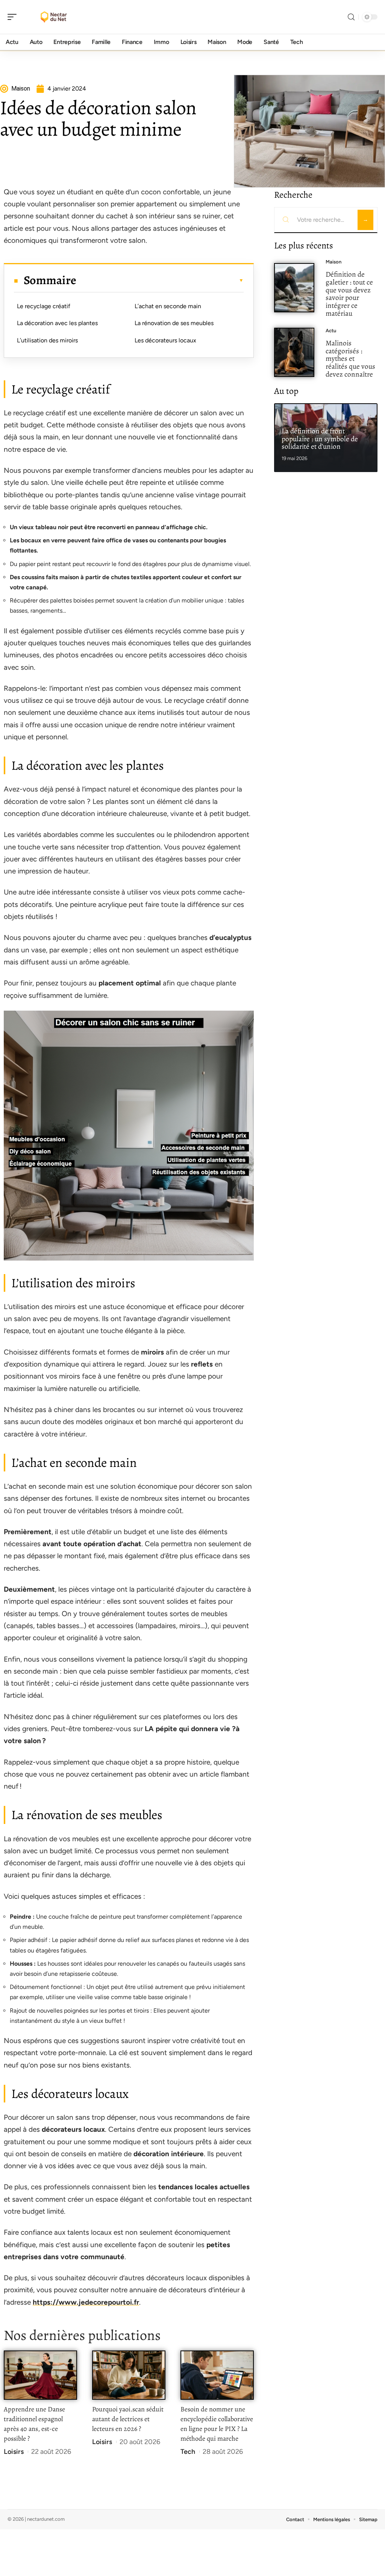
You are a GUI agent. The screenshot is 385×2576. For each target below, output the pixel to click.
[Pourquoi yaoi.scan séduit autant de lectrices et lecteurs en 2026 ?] (129, 2375)
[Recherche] (351, 17)
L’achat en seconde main (168, 306)
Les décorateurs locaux (165, 340)
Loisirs (14, 2452)
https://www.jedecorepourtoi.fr (86, 2302)
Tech (188, 2452)
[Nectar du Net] (54, 17)
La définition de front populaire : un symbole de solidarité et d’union (320, 439)
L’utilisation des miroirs (47, 340)
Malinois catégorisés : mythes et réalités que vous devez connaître (350, 359)
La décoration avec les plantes (57, 323)
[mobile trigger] (14, 17)
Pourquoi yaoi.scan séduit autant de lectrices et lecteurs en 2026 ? (128, 2419)
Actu (331, 331)
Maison (333, 262)
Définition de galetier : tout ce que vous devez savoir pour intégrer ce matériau (349, 294)
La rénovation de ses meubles (174, 323)
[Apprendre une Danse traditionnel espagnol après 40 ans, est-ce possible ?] (40, 2375)
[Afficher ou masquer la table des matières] (160, 280)
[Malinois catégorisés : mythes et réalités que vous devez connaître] (294, 352)
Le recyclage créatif (44, 306)
